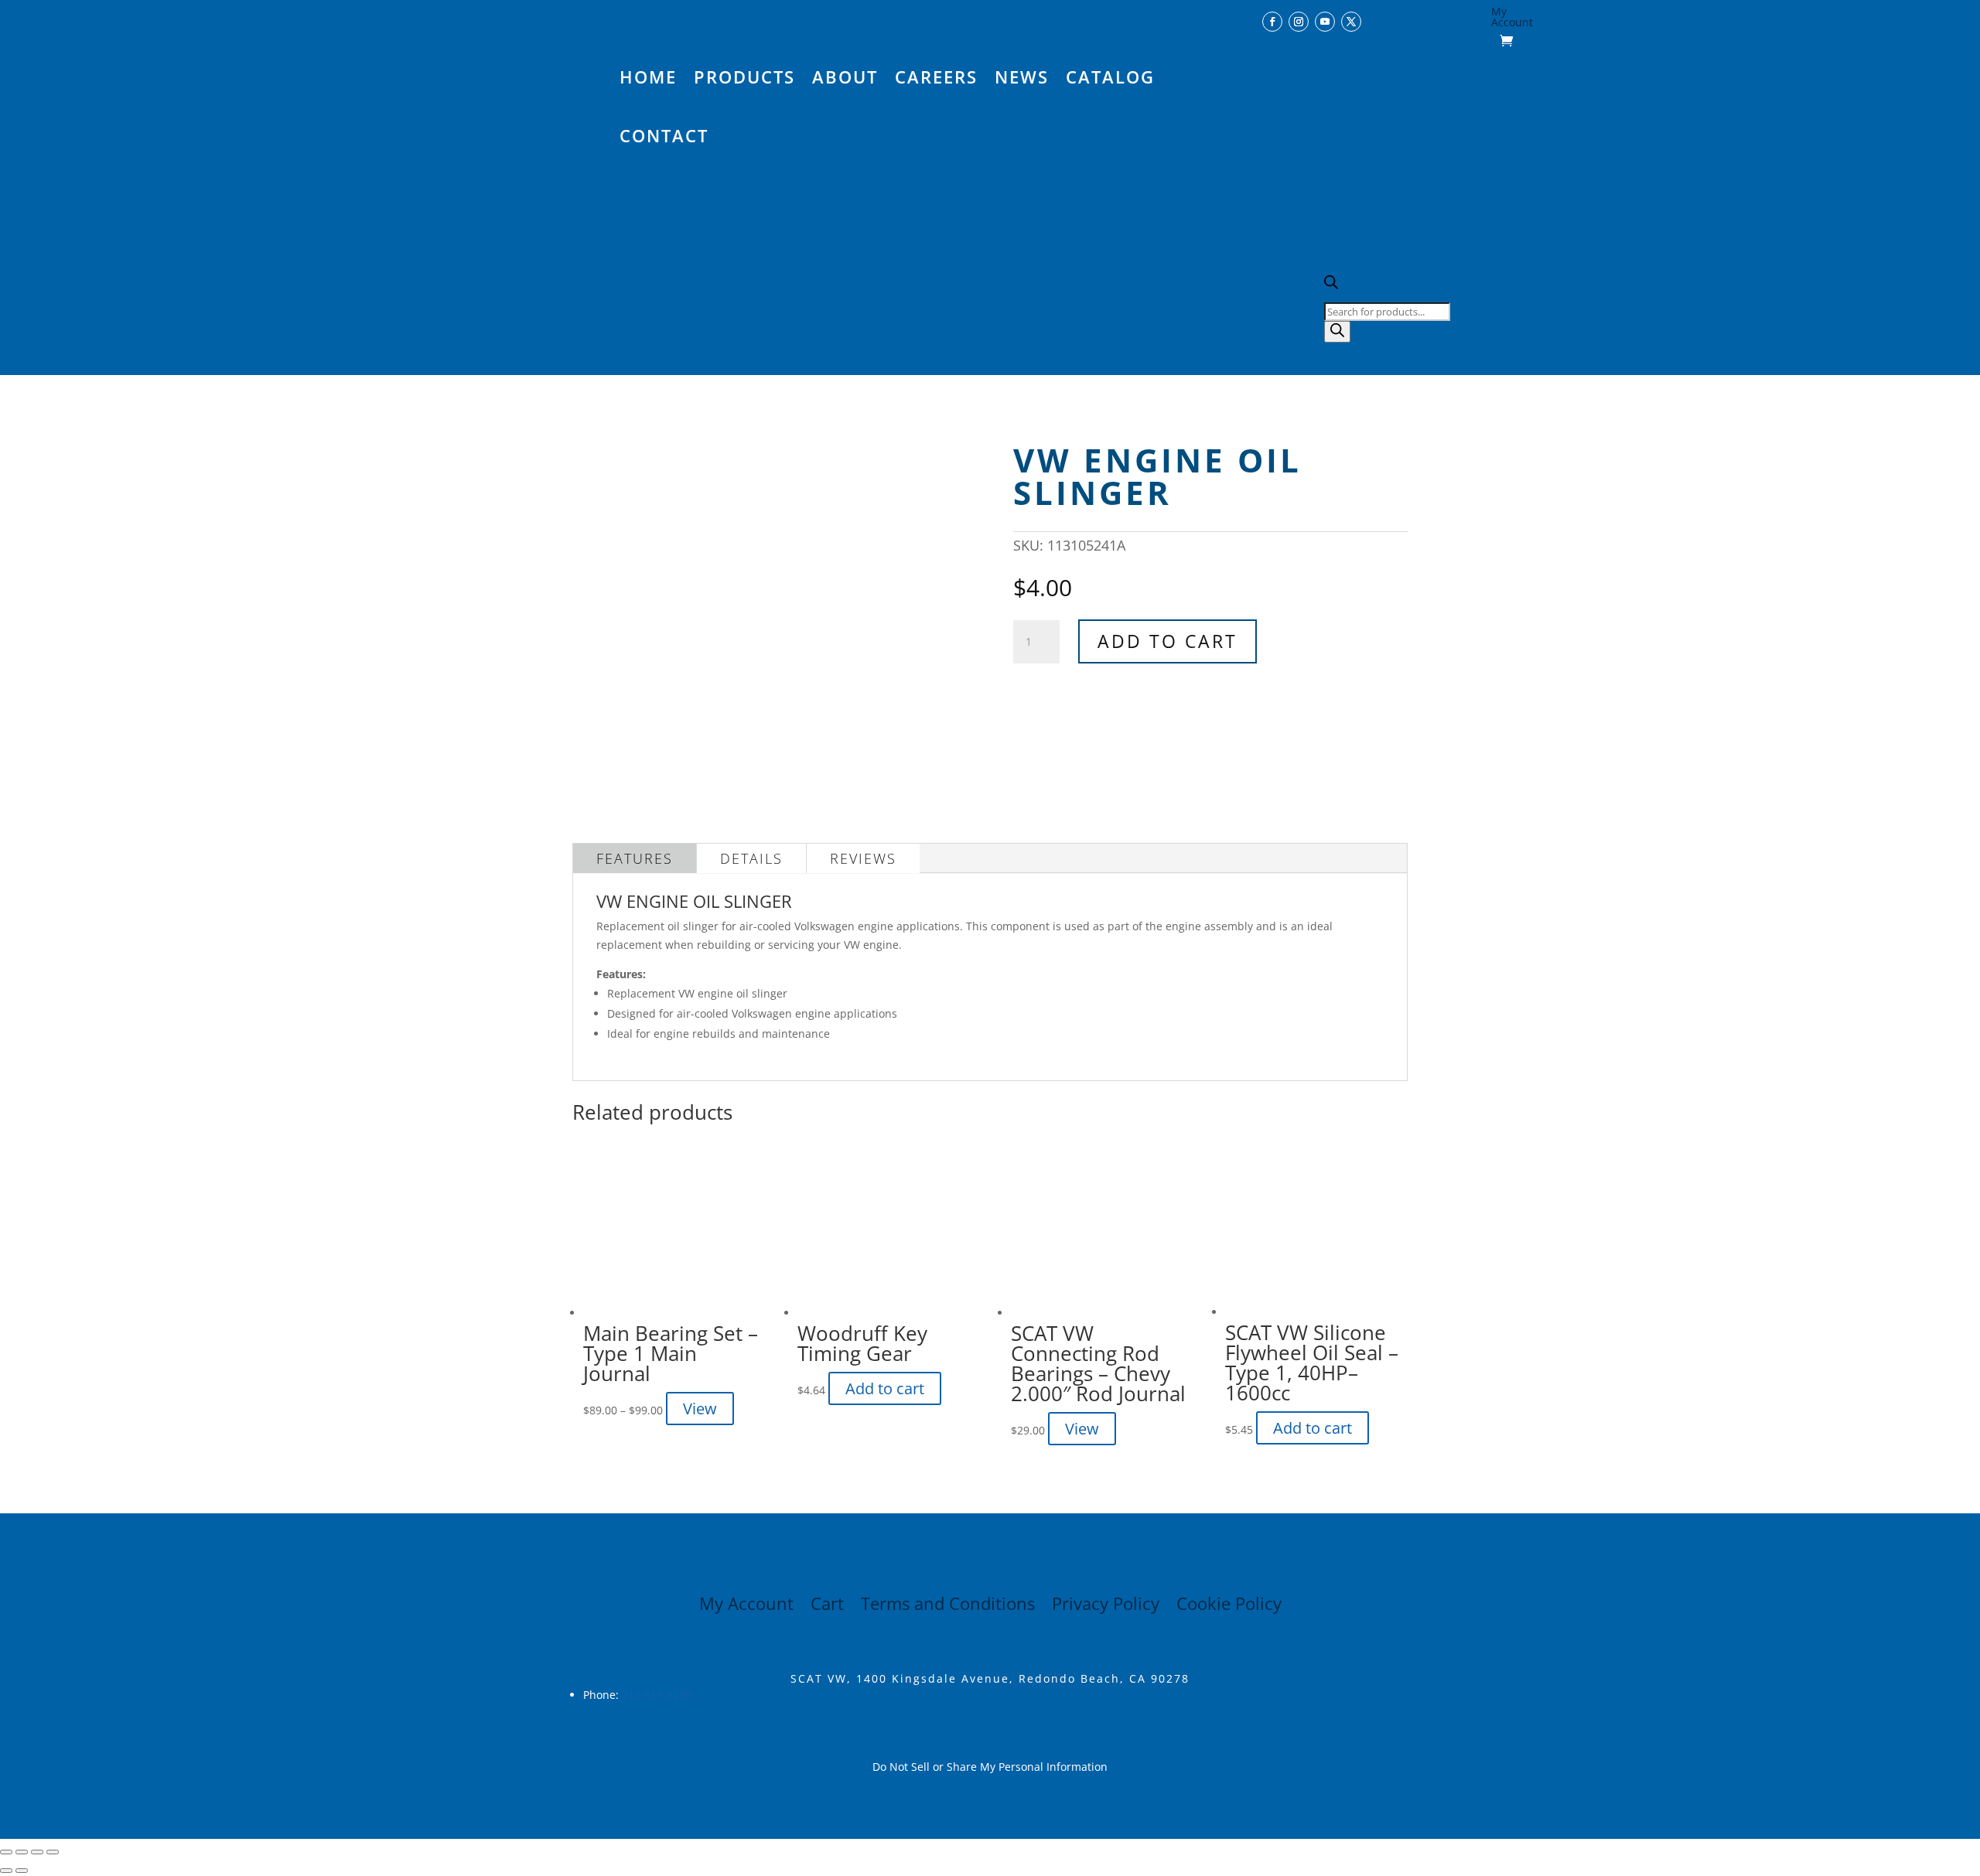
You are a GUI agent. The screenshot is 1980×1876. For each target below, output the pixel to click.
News (1022, 77)
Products (744, 77)
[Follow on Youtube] (1325, 22)
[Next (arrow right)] (22, 1871)
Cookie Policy (1229, 1606)
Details (751, 858)
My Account (1512, 18)
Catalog (1110, 77)
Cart (827, 1606)
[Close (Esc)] (53, 1852)
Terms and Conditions (948, 1606)
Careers (936, 77)
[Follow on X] (1351, 22)
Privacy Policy (1106, 1606)
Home (648, 77)
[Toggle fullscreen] (22, 1852)
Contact (664, 135)
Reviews (863, 858)
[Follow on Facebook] (1272, 22)
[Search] (1337, 332)
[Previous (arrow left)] (6, 1871)
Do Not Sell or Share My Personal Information (990, 1767)
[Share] (37, 1852)
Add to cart (1168, 641)
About (845, 77)
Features (635, 858)
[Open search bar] (1331, 285)
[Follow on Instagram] (1299, 22)
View (700, 1409)
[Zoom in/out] (6, 1852)
